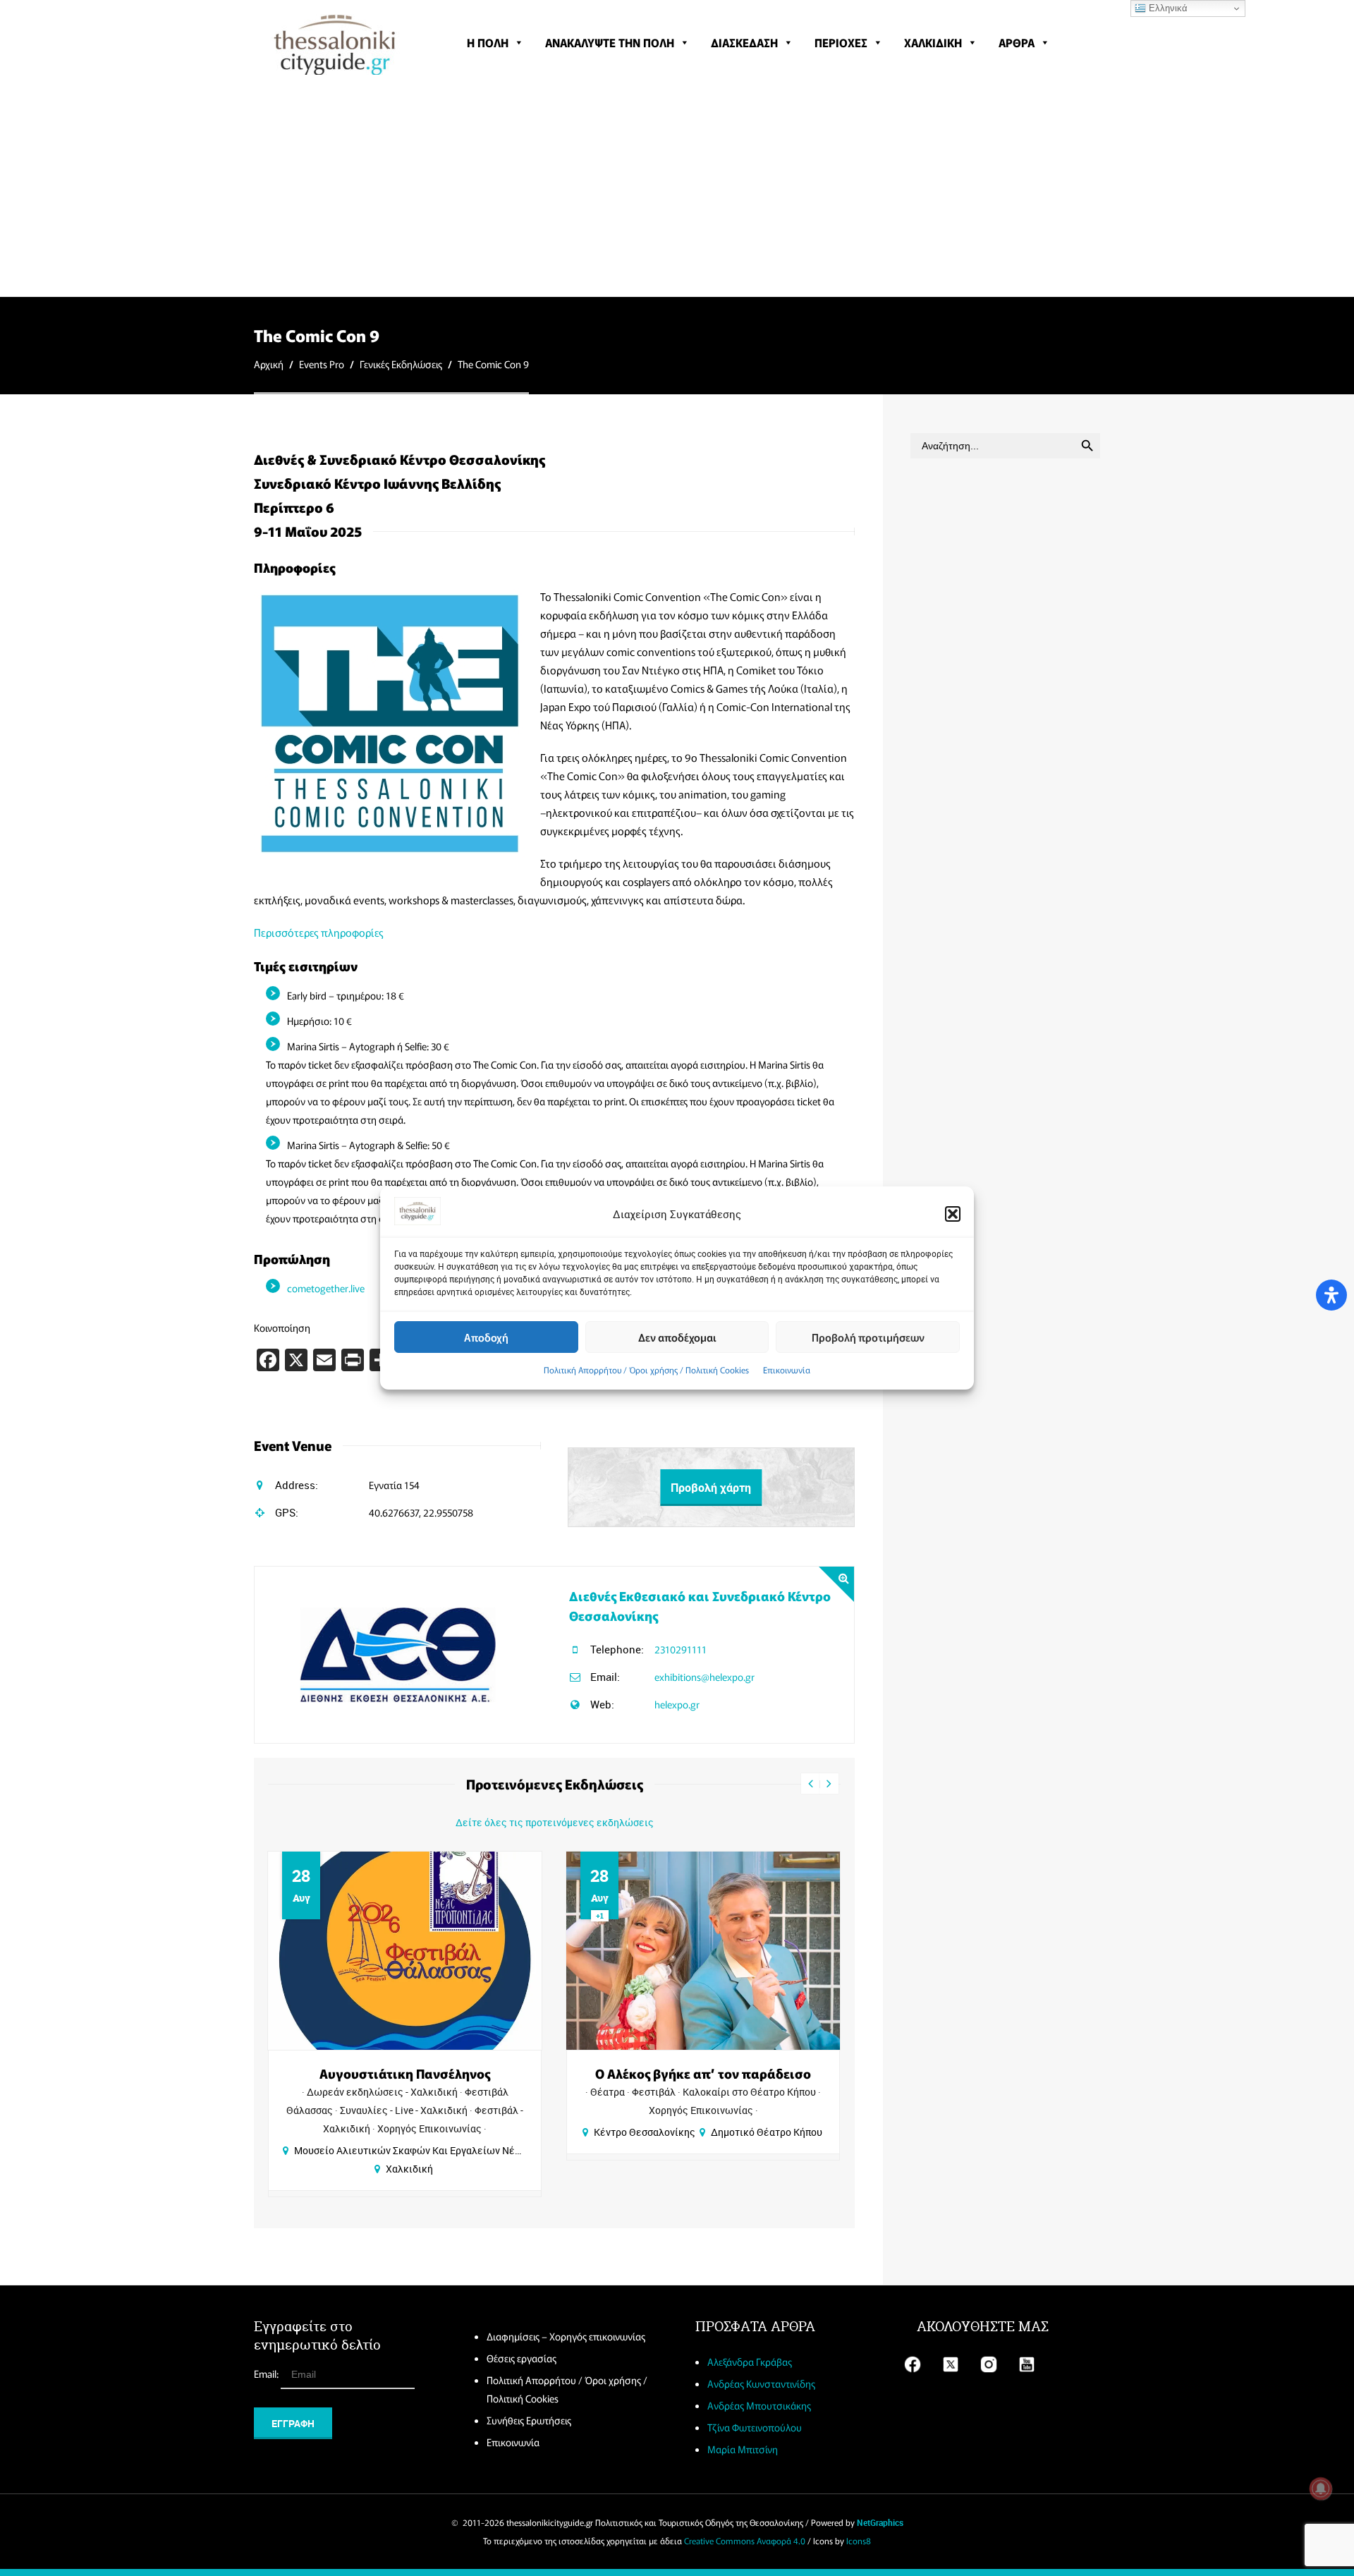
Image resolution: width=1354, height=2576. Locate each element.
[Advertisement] (677, 190)
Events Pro (322, 364)
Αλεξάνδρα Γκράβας (750, 2362)
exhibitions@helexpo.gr (705, 1677)
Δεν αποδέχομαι (677, 1337)
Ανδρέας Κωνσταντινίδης (761, 2383)
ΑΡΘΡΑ (1017, 42)
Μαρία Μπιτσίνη (743, 2449)
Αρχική (269, 364)
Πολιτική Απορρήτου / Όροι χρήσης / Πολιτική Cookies (646, 1369)
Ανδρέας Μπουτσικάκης (759, 2405)
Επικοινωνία (787, 1369)
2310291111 (681, 1649)
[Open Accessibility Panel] (1331, 1295)
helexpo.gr (677, 1704)
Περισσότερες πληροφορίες (319, 932)
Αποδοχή (486, 1337)
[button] (953, 1214)
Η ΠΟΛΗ (488, 42)
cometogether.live (326, 1288)
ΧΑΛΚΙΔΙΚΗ (933, 42)
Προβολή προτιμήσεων (868, 1337)
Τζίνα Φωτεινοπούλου (755, 2427)
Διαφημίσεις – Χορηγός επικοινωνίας (566, 2336)
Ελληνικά (1167, 8)
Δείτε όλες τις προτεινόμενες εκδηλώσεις (555, 1822)
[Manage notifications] (1321, 2489)
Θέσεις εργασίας (522, 2358)
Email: (267, 2374)
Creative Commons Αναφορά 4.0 (745, 2540)
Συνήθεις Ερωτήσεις (529, 2420)
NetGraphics (880, 2522)
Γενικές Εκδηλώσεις (401, 364)
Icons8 (859, 2540)
